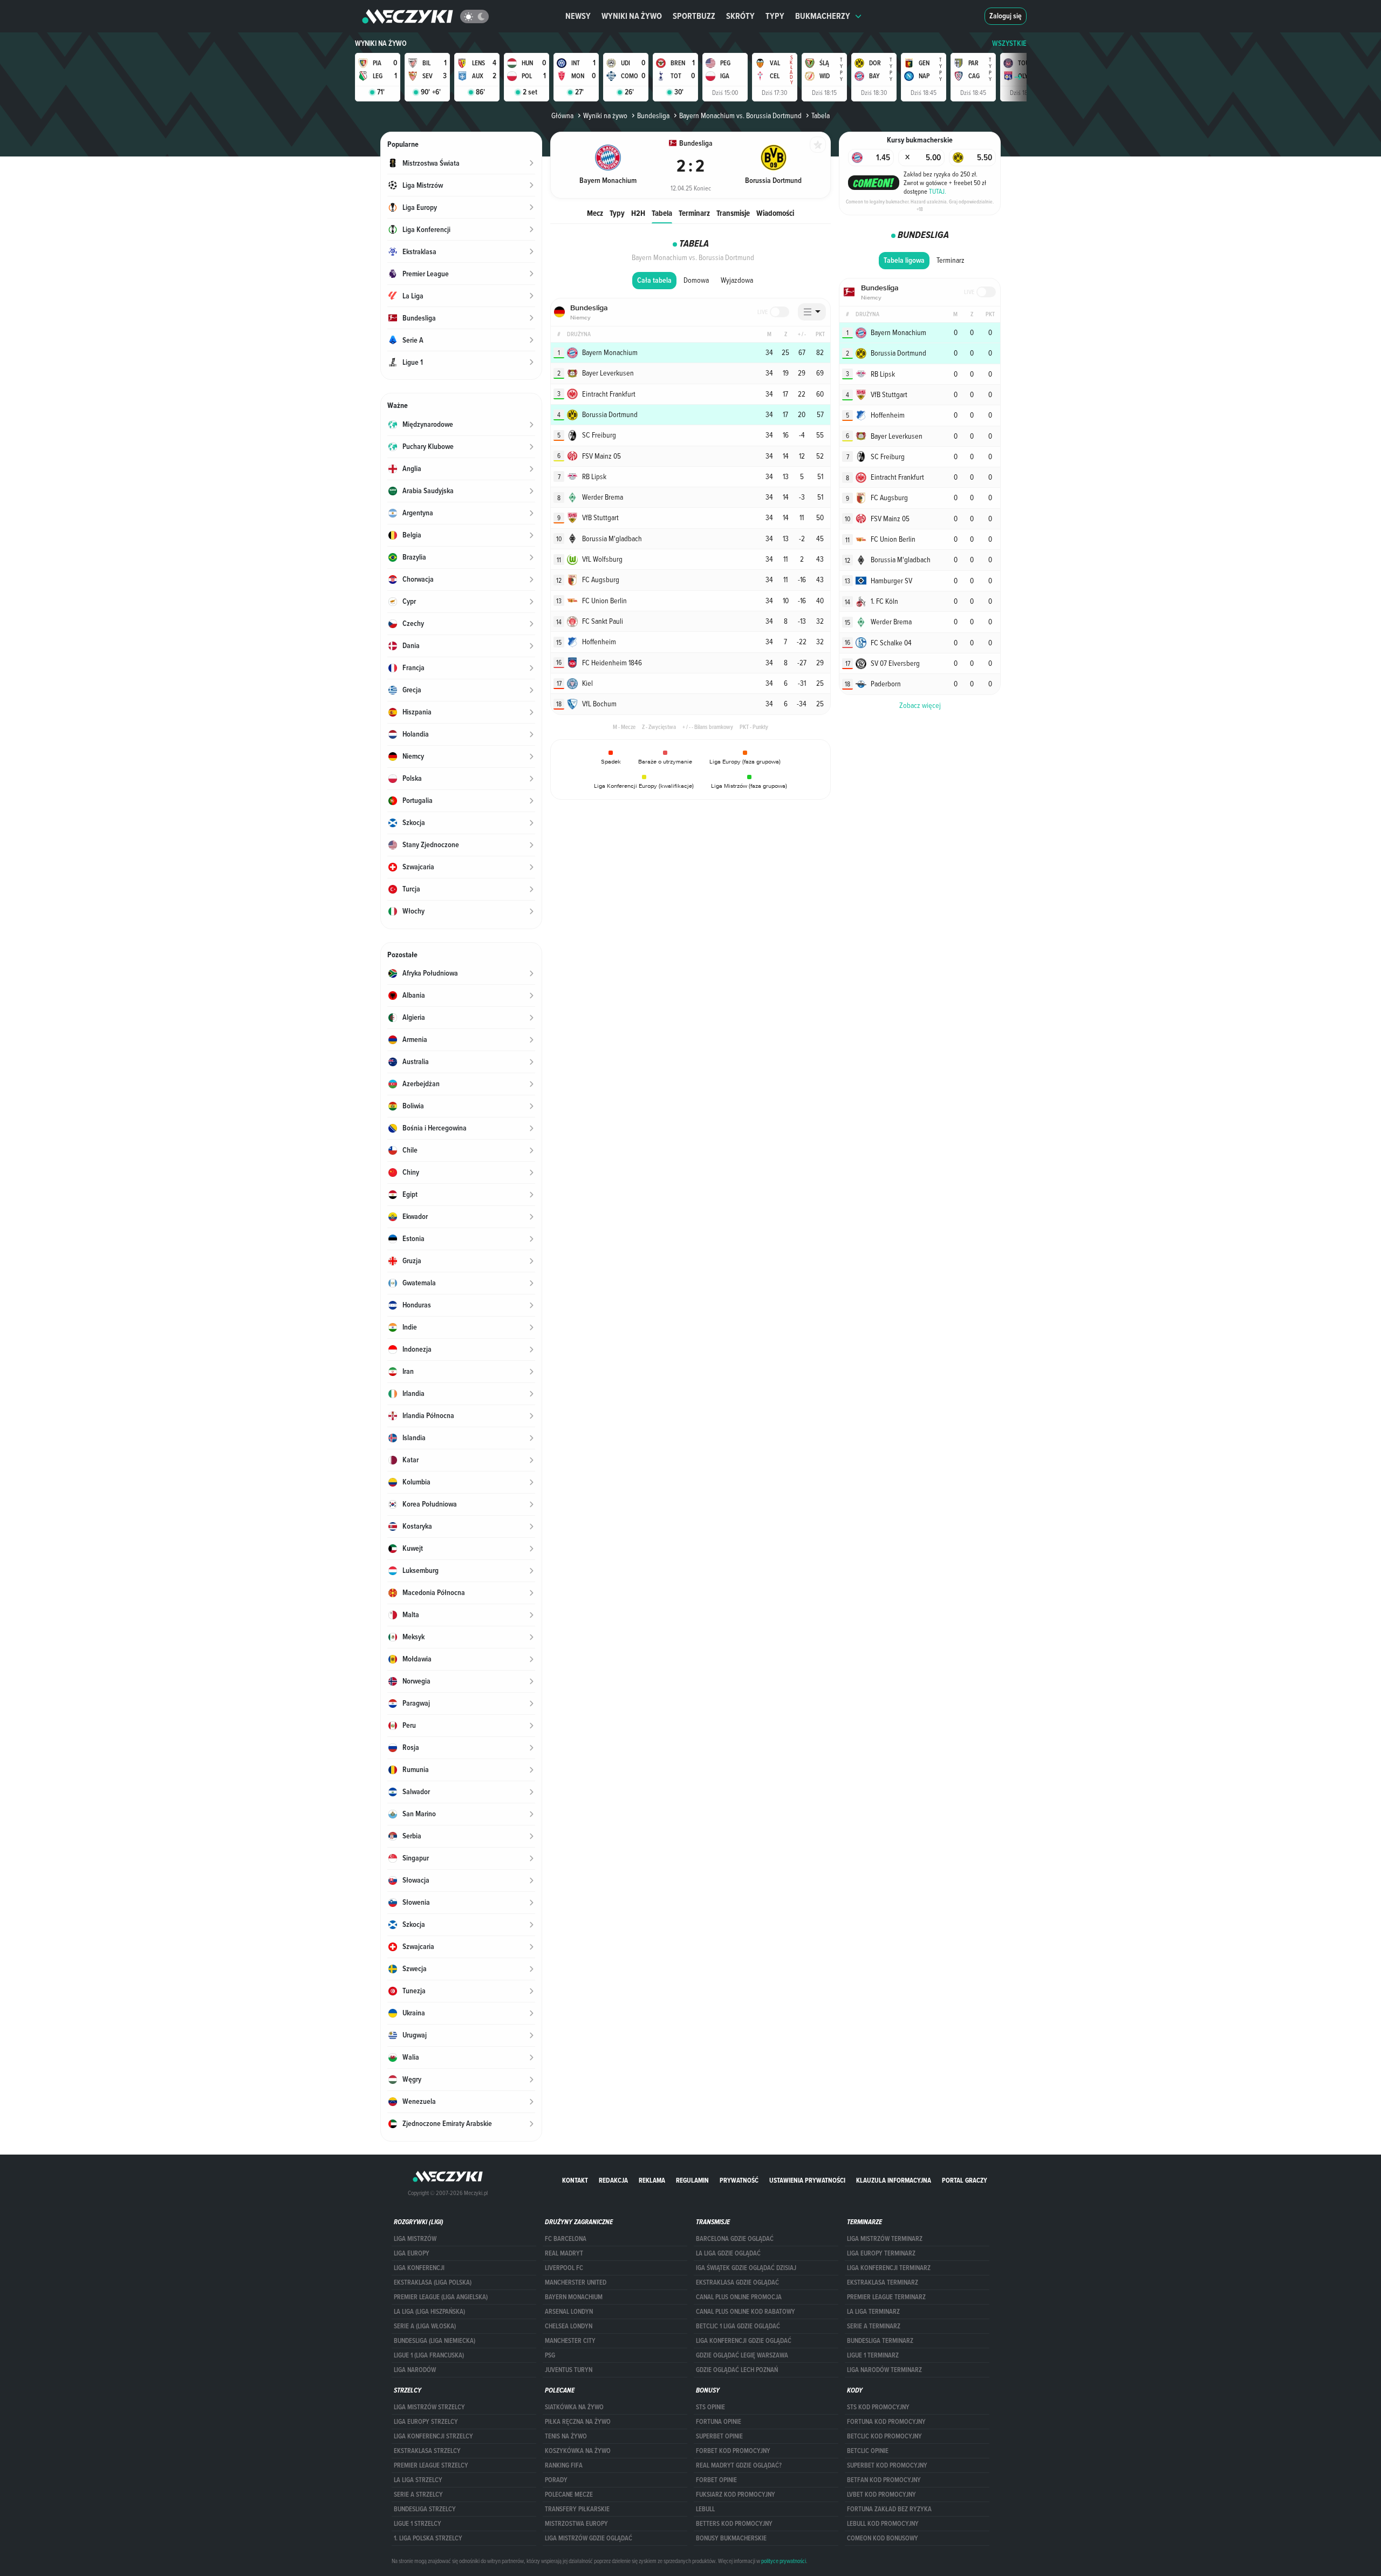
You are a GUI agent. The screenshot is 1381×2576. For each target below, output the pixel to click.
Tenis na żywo (566, 2436)
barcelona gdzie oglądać (735, 2239)
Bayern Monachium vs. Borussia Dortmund (740, 115)
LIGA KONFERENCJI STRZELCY (433, 2436)
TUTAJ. (938, 191)
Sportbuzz (694, 16)
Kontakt (575, 2180)
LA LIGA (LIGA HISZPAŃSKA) (429, 2312)
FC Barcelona (566, 2239)
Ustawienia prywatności (807, 2180)
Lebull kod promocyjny (883, 2524)
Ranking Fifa (564, 2465)
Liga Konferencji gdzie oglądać (744, 2341)
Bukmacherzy (823, 16)
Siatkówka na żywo (574, 2407)
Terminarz (694, 213)
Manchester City (570, 2341)
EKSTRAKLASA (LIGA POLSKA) (433, 2282)
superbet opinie (719, 2436)
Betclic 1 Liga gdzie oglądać (738, 2326)
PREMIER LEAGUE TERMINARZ (886, 2297)
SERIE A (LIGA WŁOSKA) (425, 2326)
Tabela (662, 213)
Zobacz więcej (920, 705)
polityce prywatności (784, 2561)
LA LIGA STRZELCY (418, 2480)
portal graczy (965, 2180)
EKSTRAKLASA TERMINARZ (883, 2282)
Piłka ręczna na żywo (578, 2422)
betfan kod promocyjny (884, 2480)
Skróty (740, 16)
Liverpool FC (564, 2268)
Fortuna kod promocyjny (886, 2422)
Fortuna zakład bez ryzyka (889, 2509)
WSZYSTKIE (1009, 43)
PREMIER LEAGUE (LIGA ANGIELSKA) (441, 2297)
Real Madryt (564, 2253)
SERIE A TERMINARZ (874, 2326)
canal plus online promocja (739, 2297)
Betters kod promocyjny (734, 2524)
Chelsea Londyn (569, 2326)
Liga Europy (412, 2253)
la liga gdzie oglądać (728, 2253)
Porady (556, 2480)
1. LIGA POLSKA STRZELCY (428, 2538)
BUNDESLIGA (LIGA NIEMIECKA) (435, 2341)
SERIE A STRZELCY (418, 2495)
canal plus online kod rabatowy (746, 2312)
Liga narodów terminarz (884, 2370)
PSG (550, 2355)
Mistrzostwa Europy (576, 2524)
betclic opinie (868, 2451)
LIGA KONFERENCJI (419, 2268)
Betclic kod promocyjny (884, 2436)
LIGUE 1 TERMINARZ (873, 2355)
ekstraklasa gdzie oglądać (737, 2282)
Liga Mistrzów (415, 2239)
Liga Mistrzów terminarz (885, 2239)
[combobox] (812, 312)
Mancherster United (576, 2282)
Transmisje (733, 213)
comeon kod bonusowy (883, 2538)
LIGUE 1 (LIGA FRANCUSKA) (429, 2355)
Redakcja (613, 2180)
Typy (775, 16)
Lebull (705, 2509)
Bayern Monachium (574, 2297)
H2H (638, 213)
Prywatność (739, 2180)
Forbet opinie (716, 2480)
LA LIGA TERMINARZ (873, 2312)
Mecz (595, 213)
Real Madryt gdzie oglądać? (739, 2465)
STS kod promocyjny (878, 2407)
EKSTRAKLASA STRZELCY (427, 2451)
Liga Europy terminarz (881, 2253)
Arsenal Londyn (569, 2312)
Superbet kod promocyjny (887, 2465)
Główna (562, 115)
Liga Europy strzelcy (426, 2422)
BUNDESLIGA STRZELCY (425, 2509)
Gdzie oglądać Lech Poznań (737, 2370)
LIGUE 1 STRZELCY (418, 2524)
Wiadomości (775, 213)
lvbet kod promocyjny (881, 2495)
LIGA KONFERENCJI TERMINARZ (889, 2268)
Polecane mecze (569, 2495)
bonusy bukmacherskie (731, 2538)
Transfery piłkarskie (577, 2509)
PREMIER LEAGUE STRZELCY (431, 2465)
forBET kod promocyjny (733, 2451)
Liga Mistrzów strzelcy (429, 2407)
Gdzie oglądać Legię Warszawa (742, 2355)
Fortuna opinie (719, 2422)
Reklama (652, 2180)
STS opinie (710, 2407)
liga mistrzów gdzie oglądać (589, 2538)
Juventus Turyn (569, 2370)
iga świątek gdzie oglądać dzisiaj (746, 2268)
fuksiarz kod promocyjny (736, 2495)
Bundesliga (653, 115)
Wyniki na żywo (632, 16)
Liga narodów (415, 2370)
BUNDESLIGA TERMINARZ (880, 2341)
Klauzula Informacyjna (894, 2180)
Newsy (578, 16)
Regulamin (692, 2180)
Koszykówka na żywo (578, 2451)
